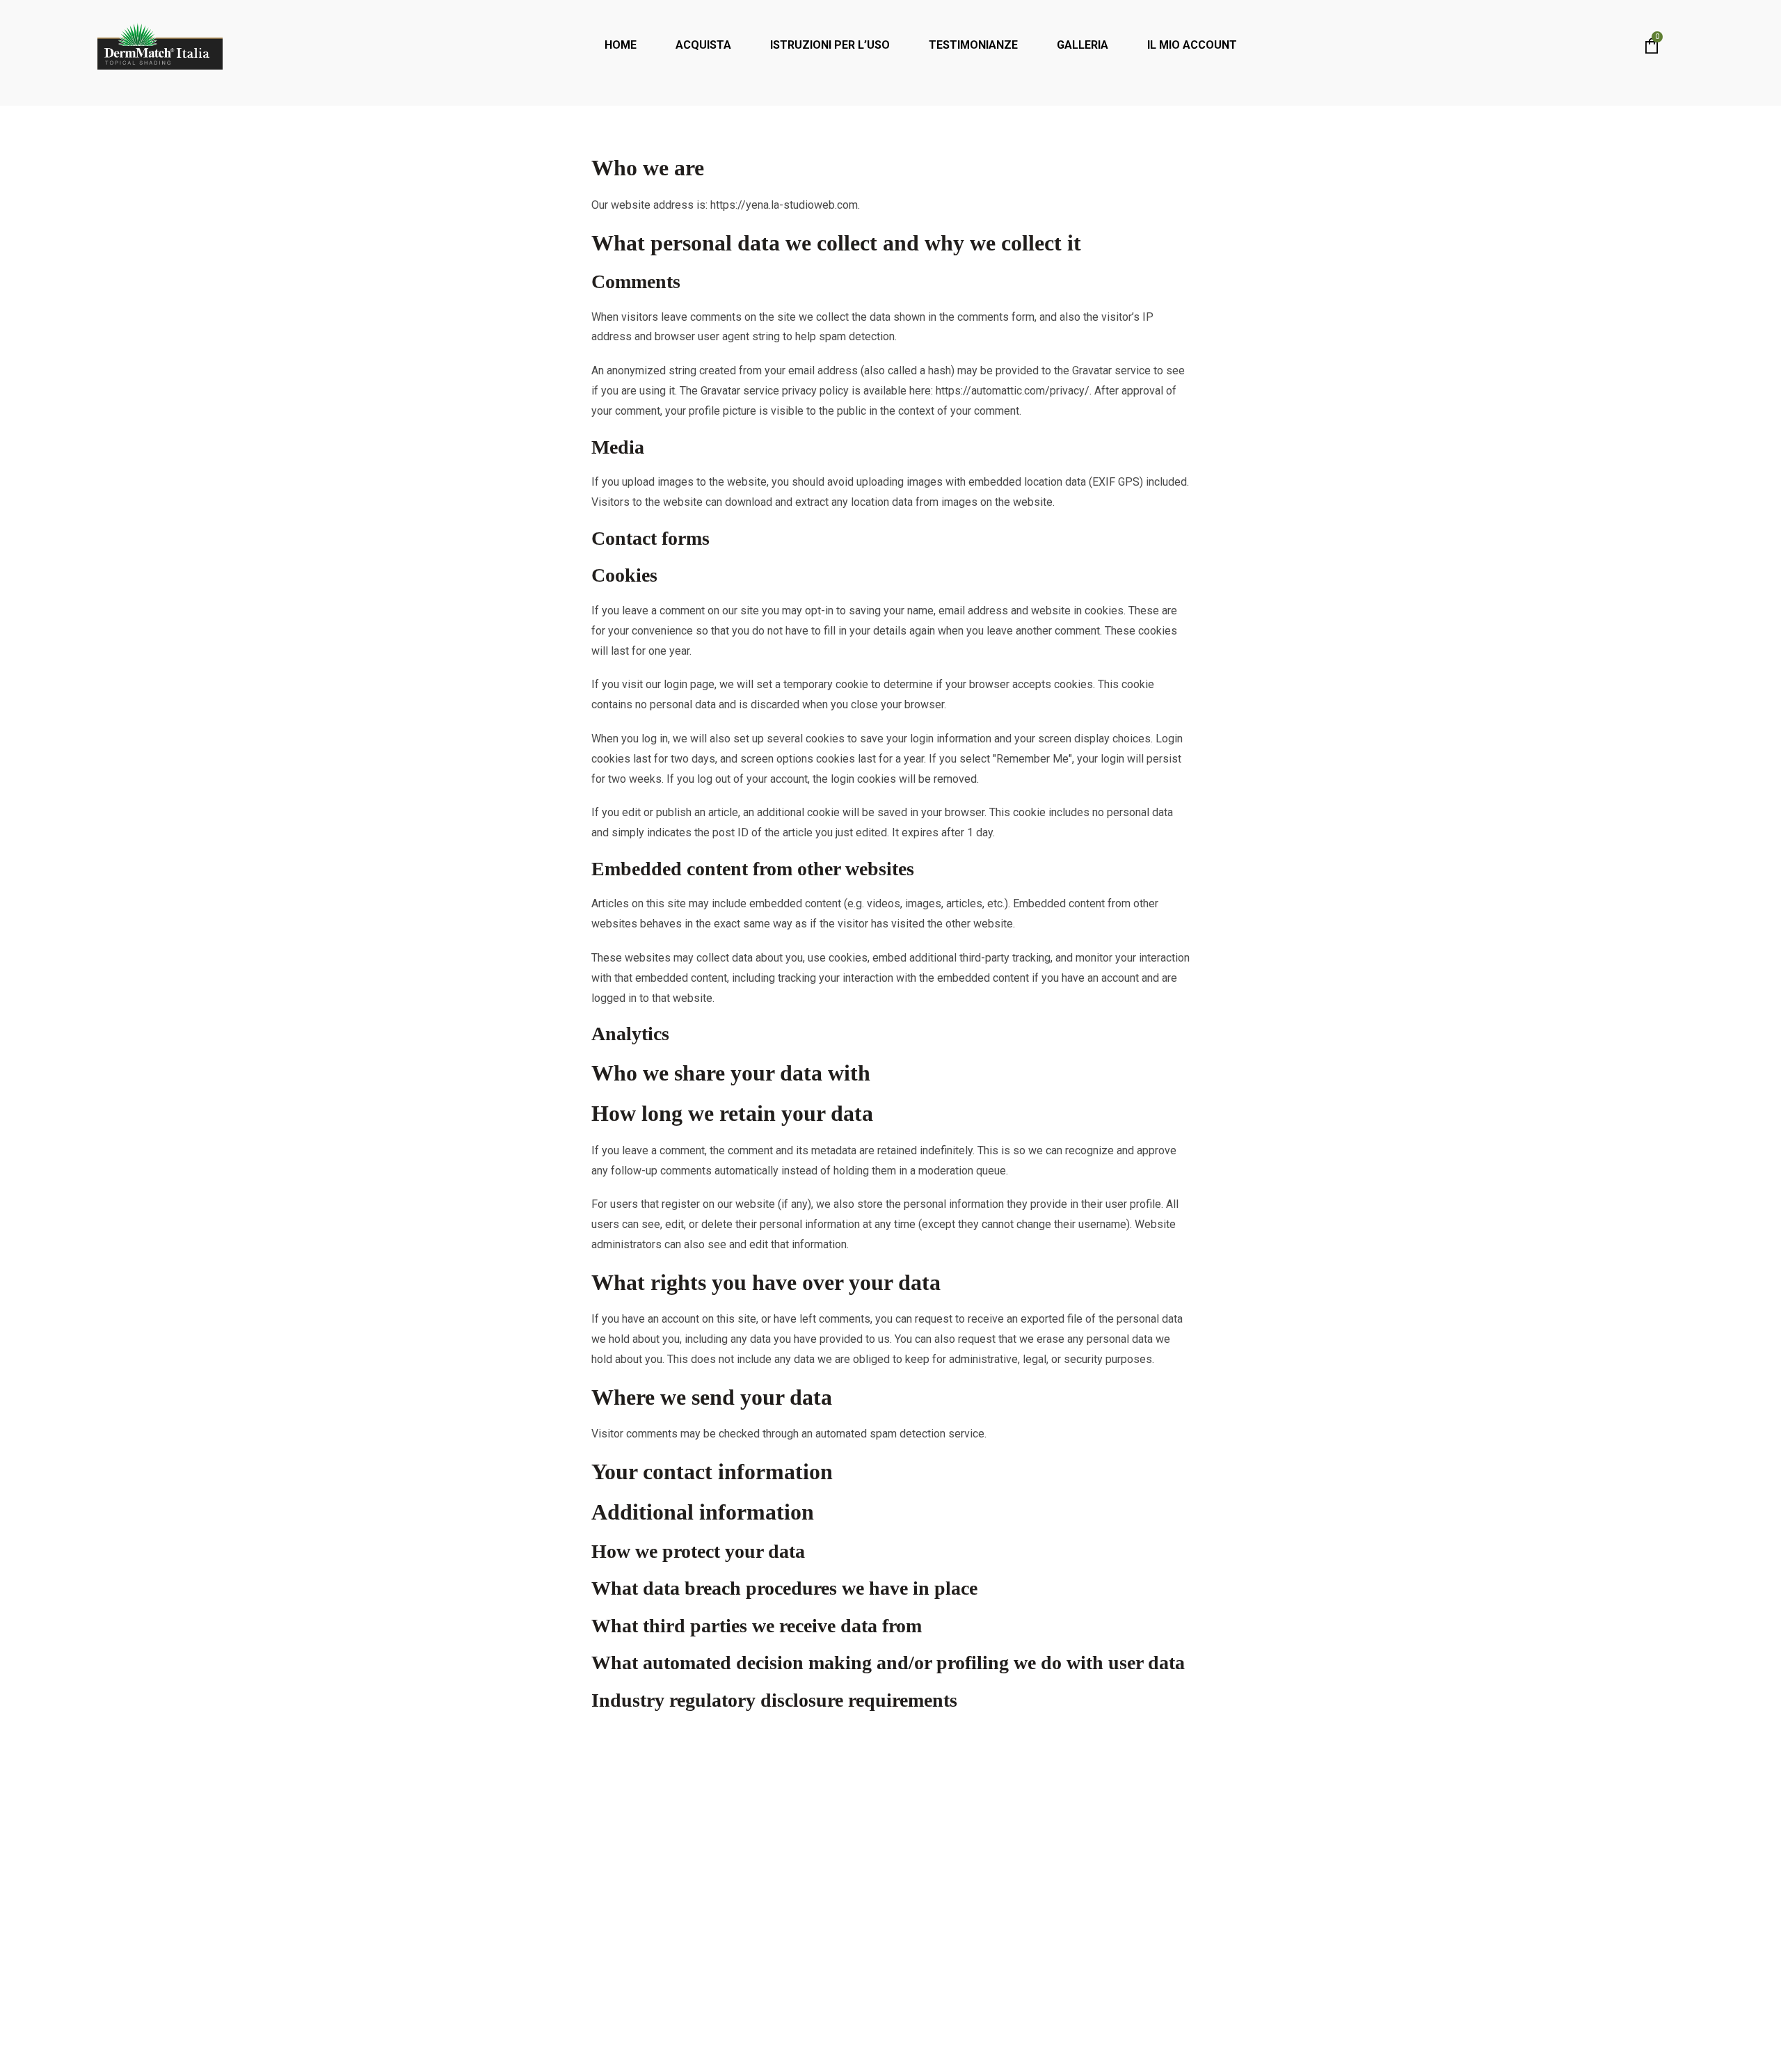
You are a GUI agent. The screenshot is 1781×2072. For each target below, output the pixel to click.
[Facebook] (522, 1870)
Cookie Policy (974, 2036)
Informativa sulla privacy (833, 2036)
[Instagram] (560, 1870)
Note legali (916, 2036)
